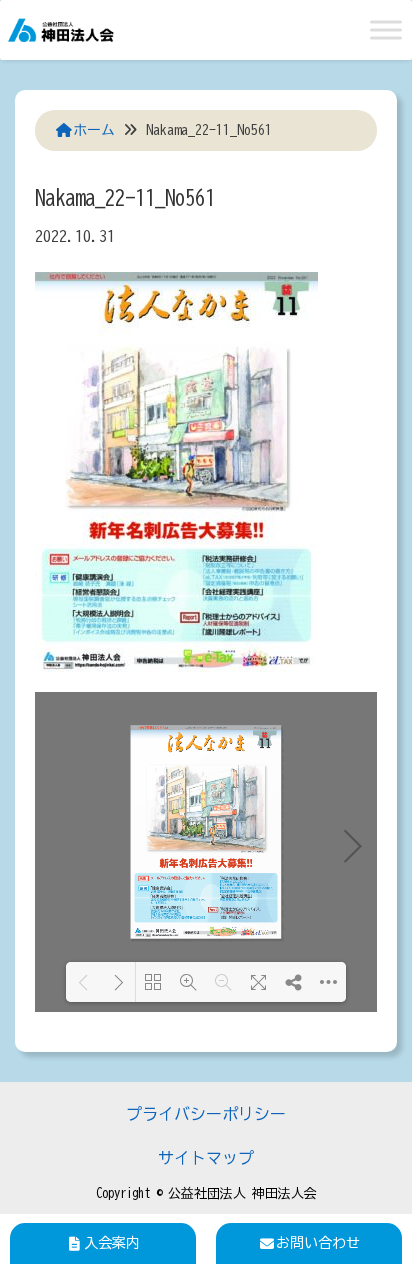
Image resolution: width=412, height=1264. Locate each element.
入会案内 (112, 1243)
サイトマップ (206, 1158)
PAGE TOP (380, 1209)
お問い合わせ (318, 1243)
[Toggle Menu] (386, 29)
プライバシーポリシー (206, 1114)
